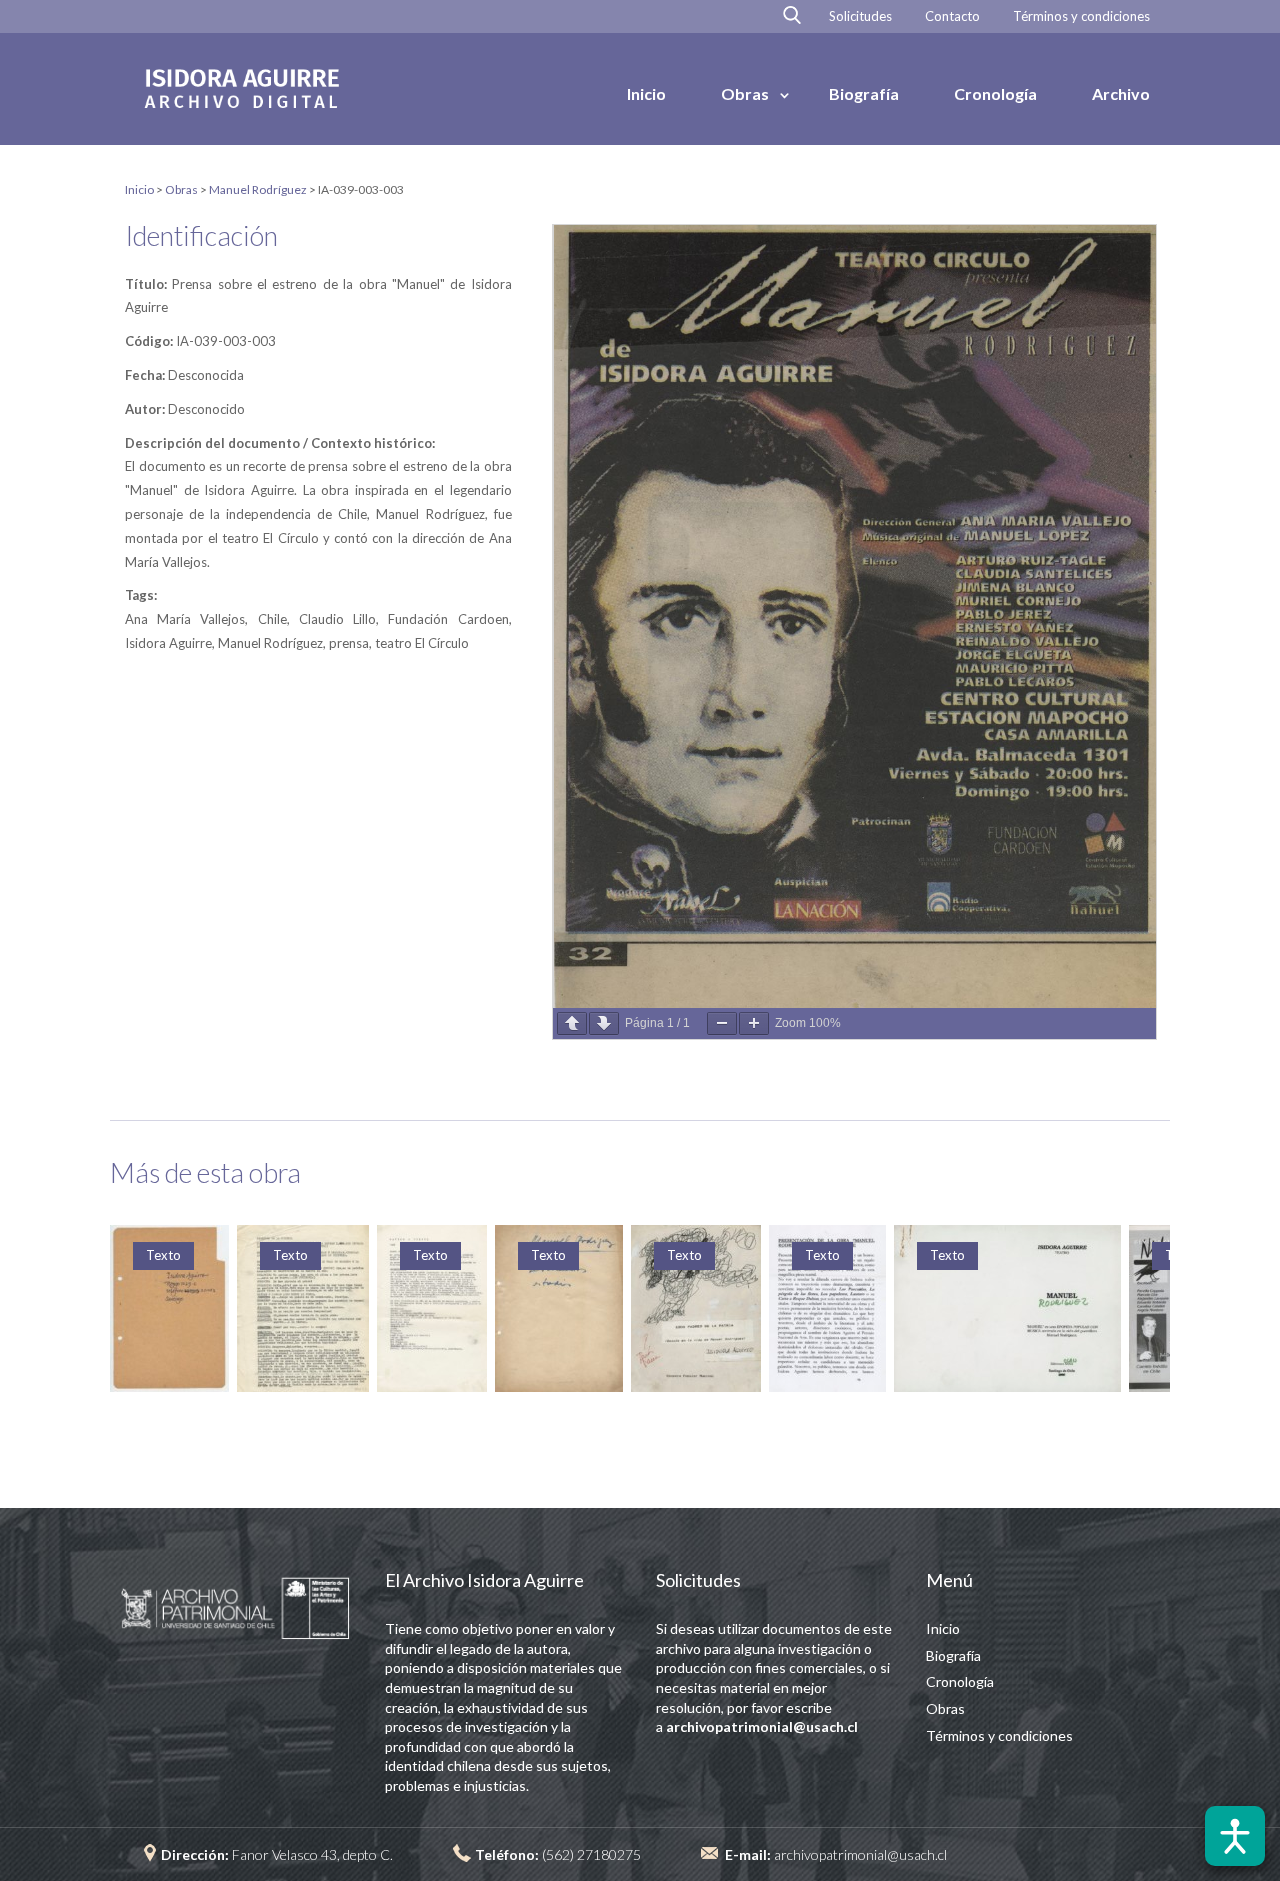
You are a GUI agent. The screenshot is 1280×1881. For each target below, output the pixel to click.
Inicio (646, 93)
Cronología (995, 93)
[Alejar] (722, 1023)
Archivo (1121, 93)
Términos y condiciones (1081, 16)
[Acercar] (754, 1023)
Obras (745, 93)
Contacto (952, 16)
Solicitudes (860, 16)
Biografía (864, 93)
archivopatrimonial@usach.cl (860, 1854)
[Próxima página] (604, 1023)
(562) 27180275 (591, 1854)
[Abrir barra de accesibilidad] (1235, 1836)
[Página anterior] (572, 1023)
